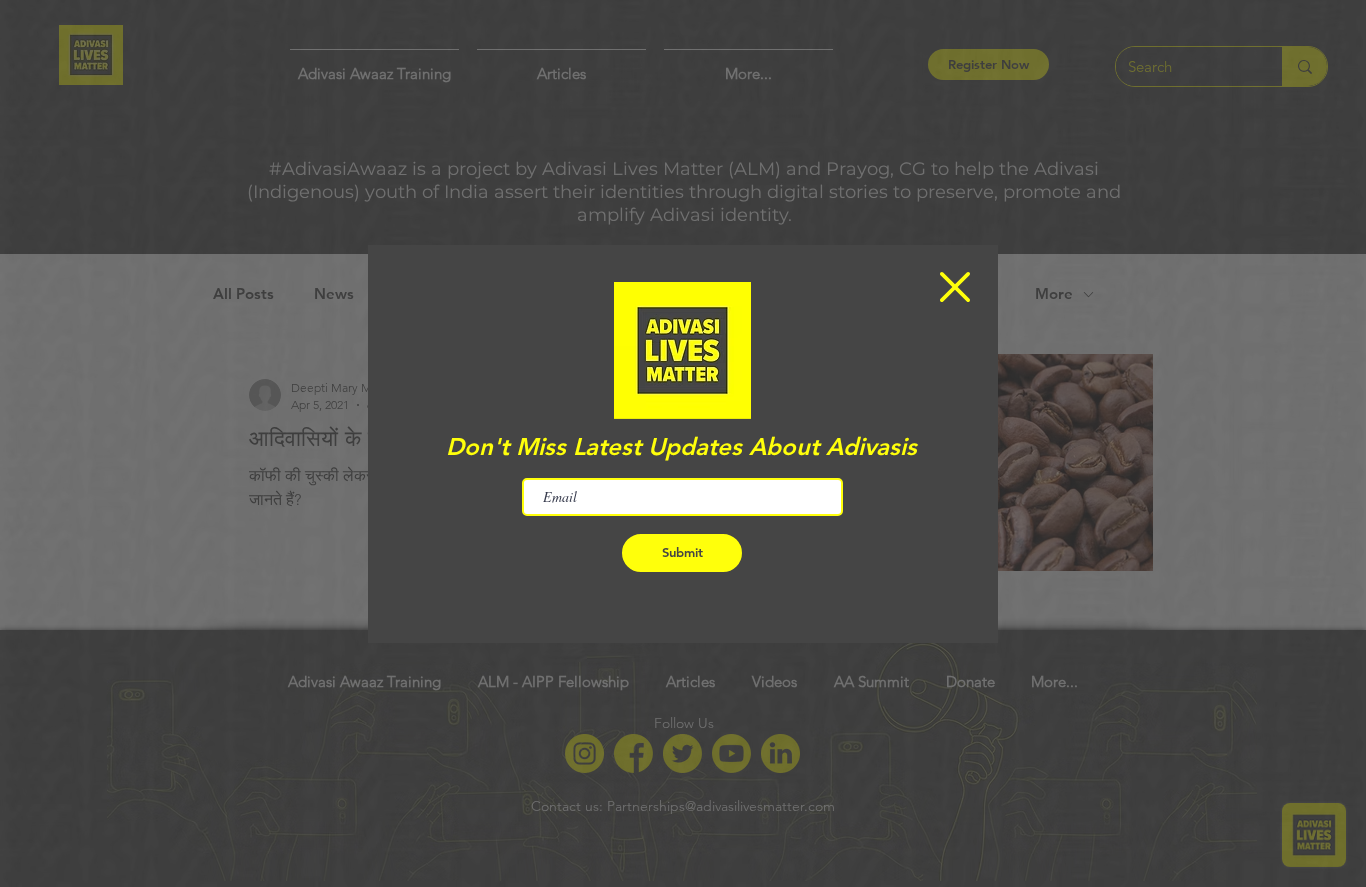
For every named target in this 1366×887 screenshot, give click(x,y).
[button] (955, 287)
